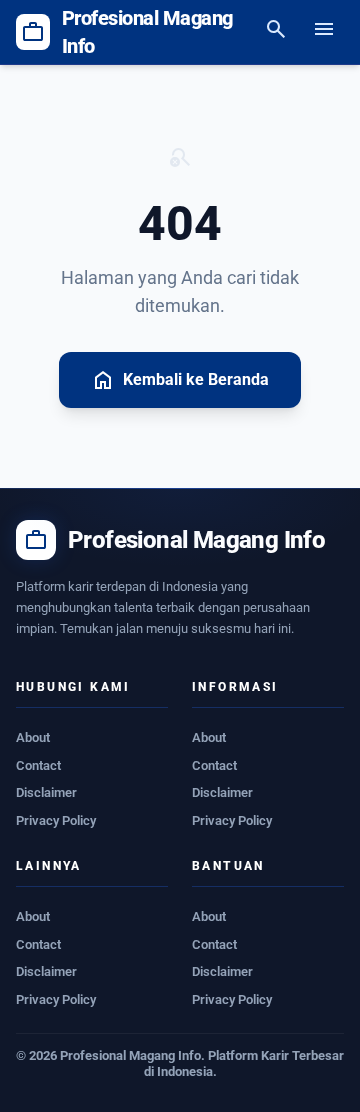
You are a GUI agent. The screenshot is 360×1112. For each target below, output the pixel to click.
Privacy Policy (56, 820)
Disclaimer (46, 792)
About (33, 737)
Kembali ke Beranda (180, 380)
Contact (38, 765)
